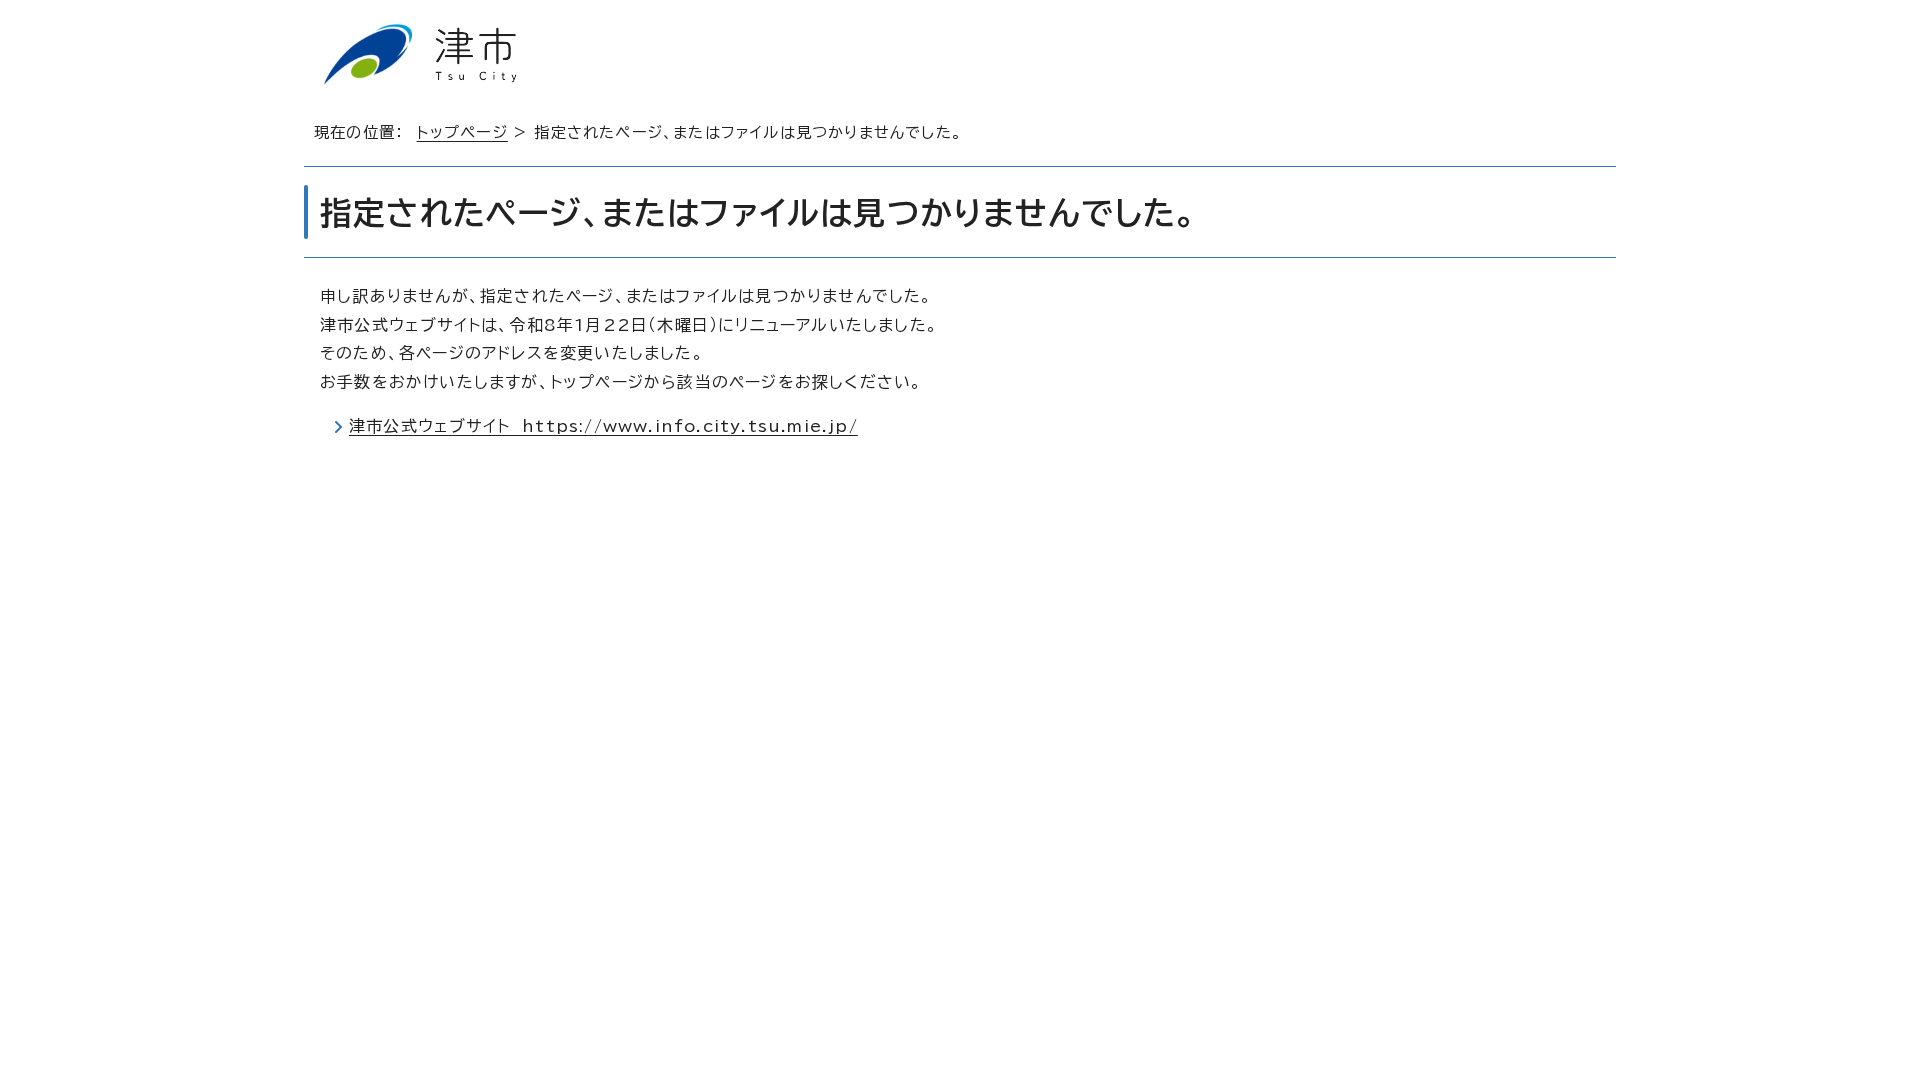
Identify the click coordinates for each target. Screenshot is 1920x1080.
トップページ (462, 132)
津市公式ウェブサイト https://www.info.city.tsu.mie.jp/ (603, 426)
